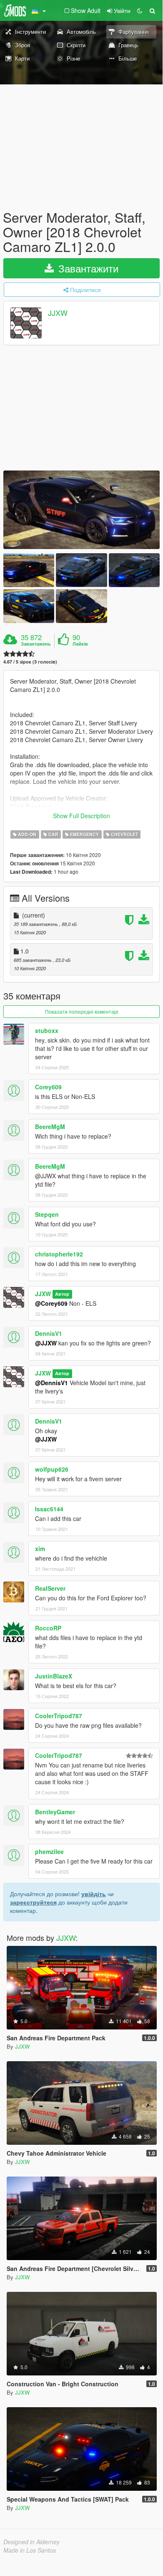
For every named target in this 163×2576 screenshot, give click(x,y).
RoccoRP (48, 1628)
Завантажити (87, 268)
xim (40, 1549)
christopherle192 (59, 1254)
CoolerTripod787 (59, 1716)
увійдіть (94, 1894)
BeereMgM (50, 1127)
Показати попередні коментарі (82, 1011)
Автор (62, 1294)
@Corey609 (51, 1303)
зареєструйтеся (33, 1902)
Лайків (80, 644)
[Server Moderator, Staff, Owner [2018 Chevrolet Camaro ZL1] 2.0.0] (81, 510)
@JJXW (46, 1343)
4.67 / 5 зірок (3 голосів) (30, 662)
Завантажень (36, 644)
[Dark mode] (140, 10)
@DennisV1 (51, 1383)
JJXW (58, 313)
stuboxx (47, 1030)
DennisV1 (49, 1333)
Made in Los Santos (30, 2550)
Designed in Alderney (31, 2542)
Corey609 (48, 1087)
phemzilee (49, 1851)
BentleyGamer (55, 1812)
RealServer (50, 1588)
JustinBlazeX (54, 1676)
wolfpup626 (52, 1469)
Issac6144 (49, 1509)
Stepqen (47, 1214)
